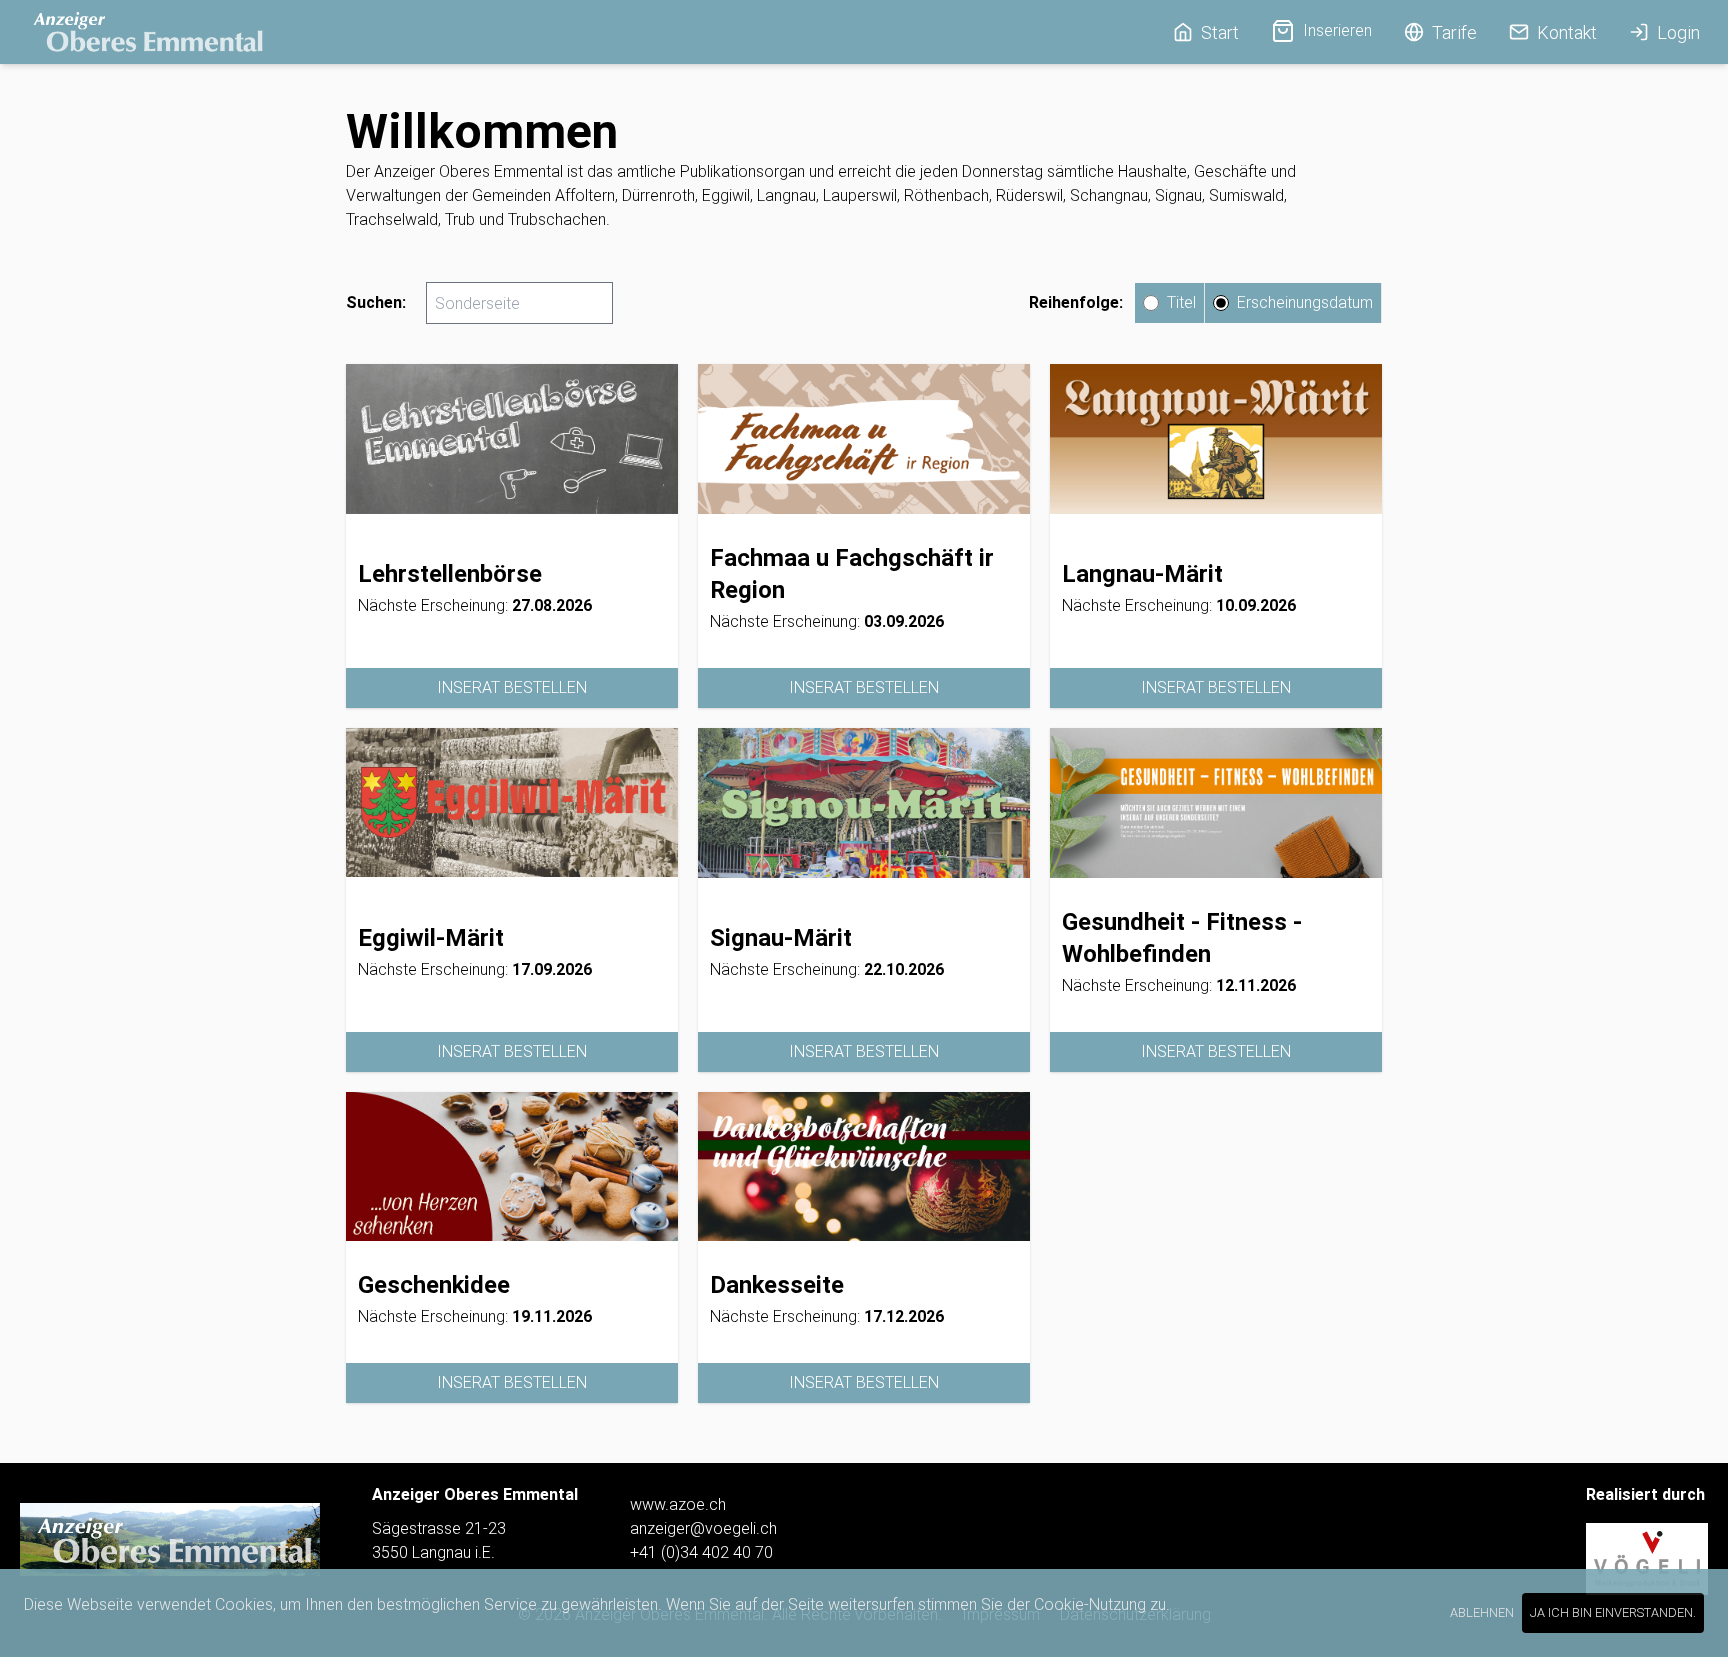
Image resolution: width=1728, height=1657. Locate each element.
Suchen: (376, 302)
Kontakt (1567, 32)
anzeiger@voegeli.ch (703, 1528)
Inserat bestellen (512, 687)
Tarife (1454, 32)
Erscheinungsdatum (1305, 302)
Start (1220, 32)
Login (1678, 32)
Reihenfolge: (1076, 302)
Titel (1181, 302)
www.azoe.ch (678, 1504)
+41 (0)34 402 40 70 (701, 1552)
